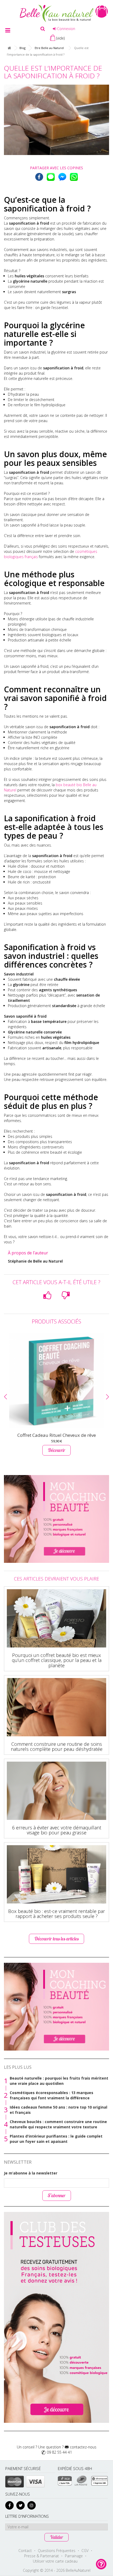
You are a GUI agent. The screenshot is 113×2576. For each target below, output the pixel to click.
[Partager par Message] (51, 177)
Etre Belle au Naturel (49, 48)
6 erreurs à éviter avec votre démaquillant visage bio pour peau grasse (57, 1830)
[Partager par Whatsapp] (74, 177)
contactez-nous (83, 2447)
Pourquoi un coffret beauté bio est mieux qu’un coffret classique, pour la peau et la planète (57, 1660)
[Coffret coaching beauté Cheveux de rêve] (56, 1381)
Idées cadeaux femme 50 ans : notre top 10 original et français (58, 2110)
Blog (22, 48)
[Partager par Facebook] (39, 177)
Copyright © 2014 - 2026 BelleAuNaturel (57, 2570)
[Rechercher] (43, 29)
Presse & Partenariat (42, 2556)
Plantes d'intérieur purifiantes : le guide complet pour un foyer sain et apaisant (56, 2139)
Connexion (66, 29)
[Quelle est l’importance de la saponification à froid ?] (56, 120)
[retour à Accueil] (9, 48)
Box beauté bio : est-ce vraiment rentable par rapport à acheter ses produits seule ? (56, 1914)
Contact (25, 2551)
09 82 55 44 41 (59, 2452)
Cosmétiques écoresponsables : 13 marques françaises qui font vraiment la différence (52, 2095)
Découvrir (56, 1450)
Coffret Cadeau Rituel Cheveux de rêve (57, 1435)
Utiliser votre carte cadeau (55, 2561)
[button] (6, 1397)
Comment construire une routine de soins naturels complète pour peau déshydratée (57, 1747)
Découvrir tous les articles (56, 1939)
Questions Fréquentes (57, 2551)
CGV (85, 2551)
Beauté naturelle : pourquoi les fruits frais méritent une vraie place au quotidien (59, 2081)
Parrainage (74, 2556)
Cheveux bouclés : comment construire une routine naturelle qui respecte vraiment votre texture (58, 2124)
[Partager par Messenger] (62, 177)
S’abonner (57, 2195)
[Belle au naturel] (56, 13)
